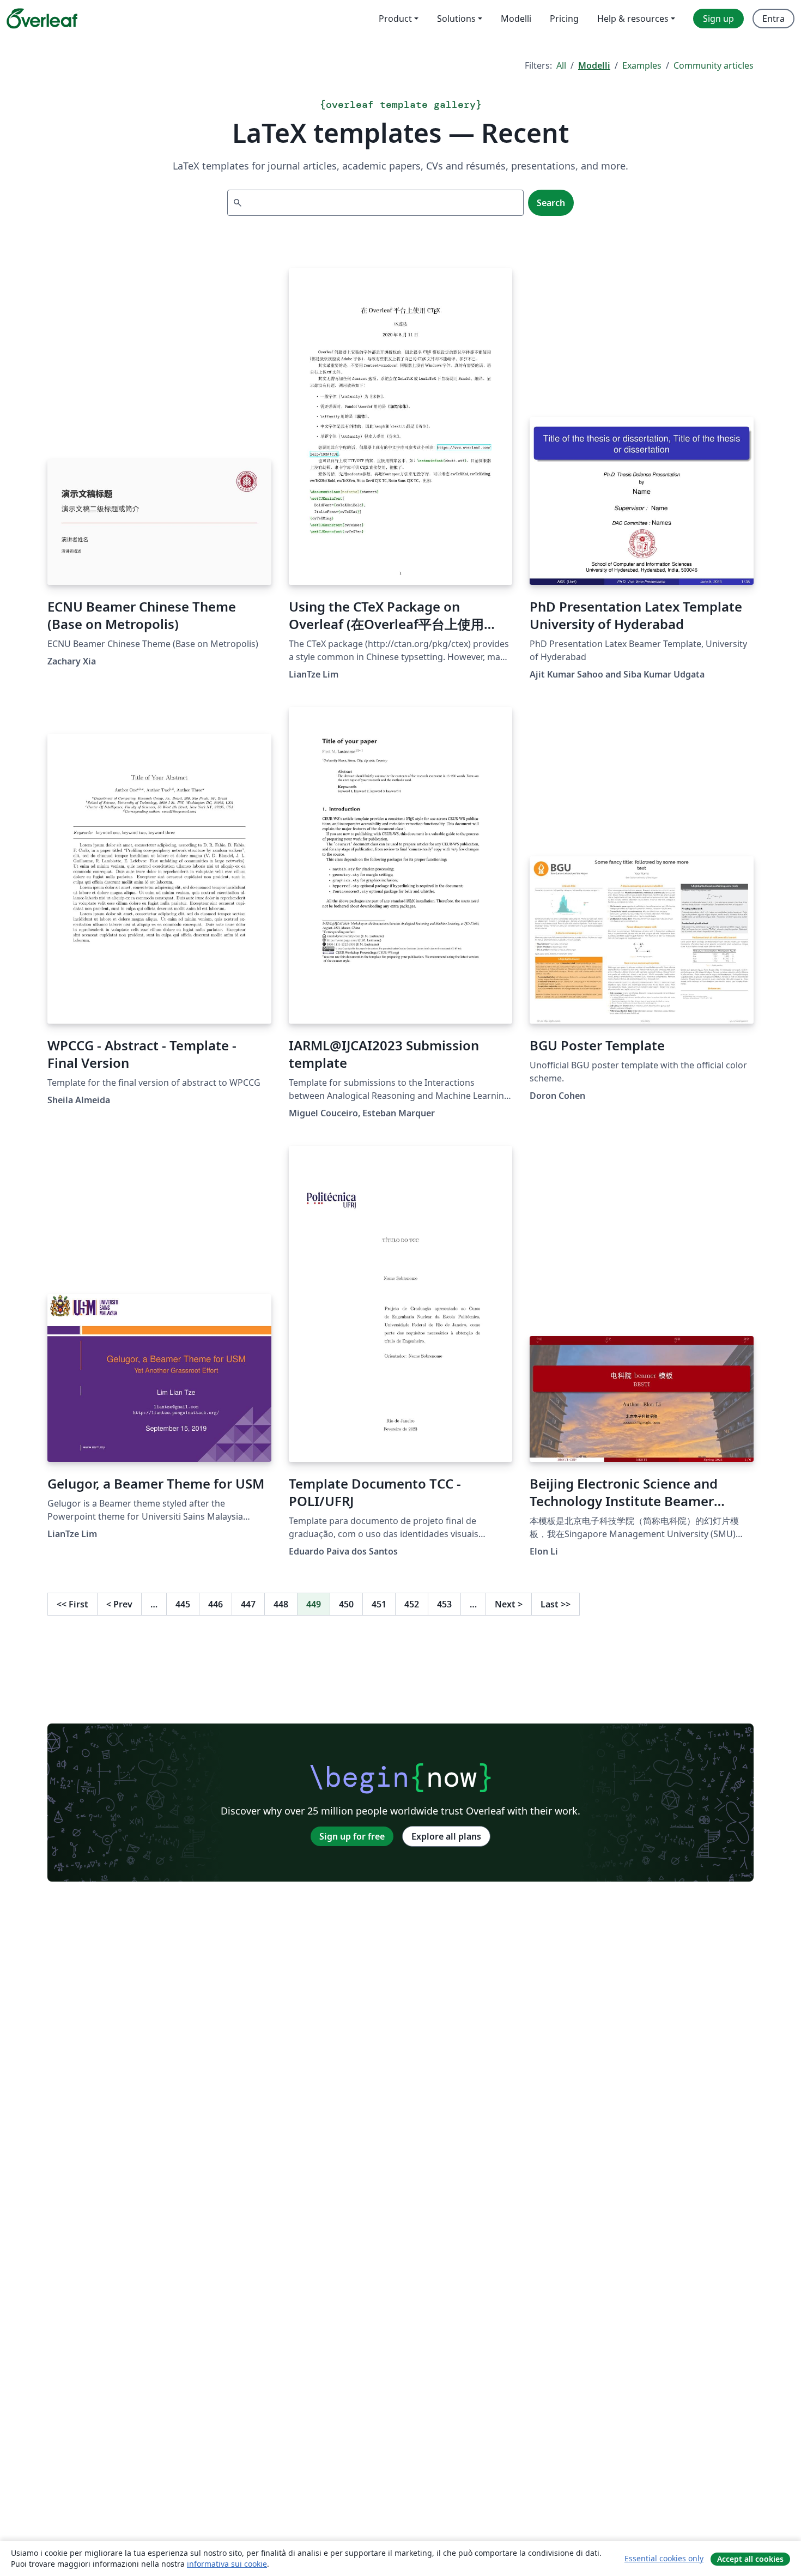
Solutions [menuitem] (456, 19)
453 (444, 1604)
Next (509, 1604)
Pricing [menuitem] (564, 19)
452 (412, 1604)
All (561, 65)
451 (379, 1604)
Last (556, 1604)
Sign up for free (352, 1836)
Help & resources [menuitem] (633, 19)
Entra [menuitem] (773, 19)
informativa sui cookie (227, 2564)
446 (216, 1604)
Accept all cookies (750, 2559)
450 (346, 1604)
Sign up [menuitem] (718, 19)
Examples (642, 65)
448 (281, 1604)
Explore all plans (446, 1836)
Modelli (594, 65)
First (72, 1604)
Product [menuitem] (395, 19)
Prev (119, 1604)
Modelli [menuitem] (516, 19)
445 (183, 1604)
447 (248, 1604)
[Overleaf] (42, 19)
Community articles (714, 65)
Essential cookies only (664, 2558)
